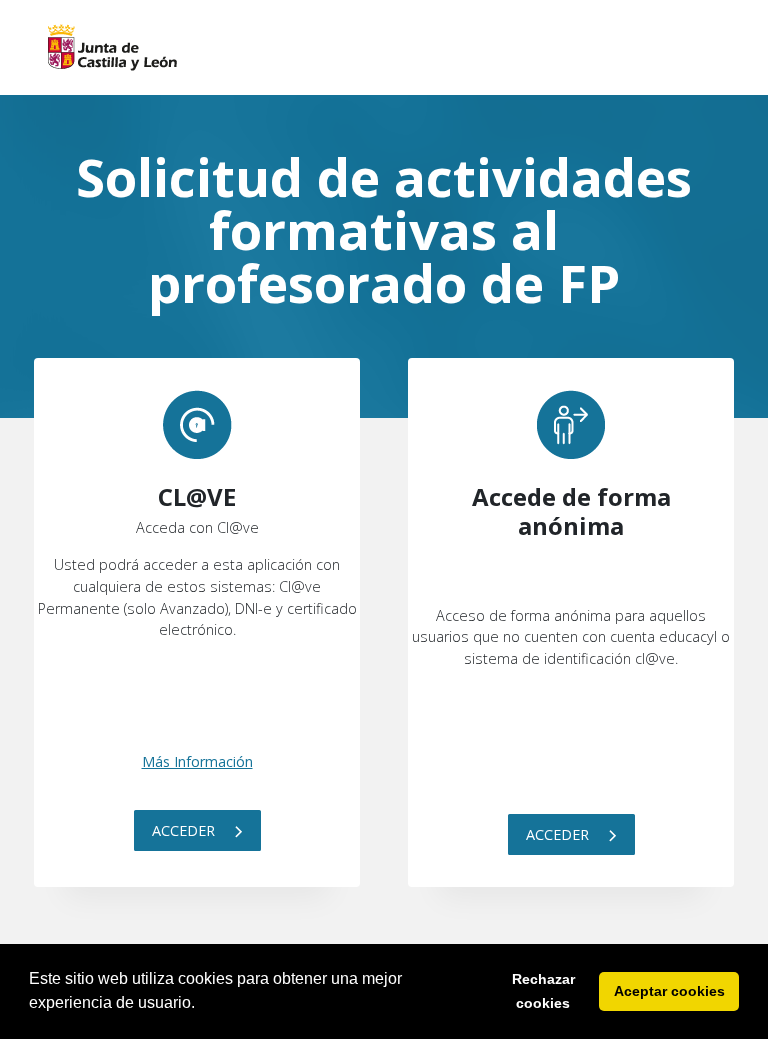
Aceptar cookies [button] (669, 991)
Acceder (185, 830)
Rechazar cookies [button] (543, 991)
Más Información (197, 761)
